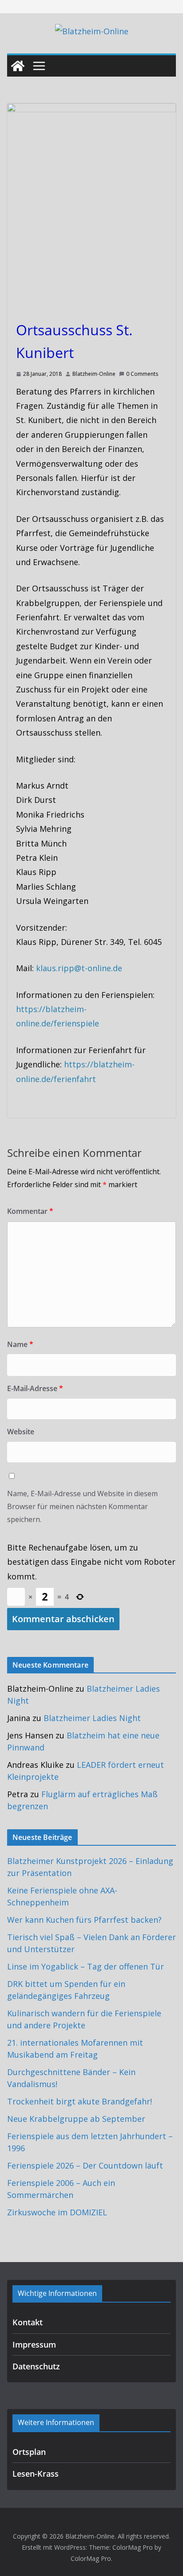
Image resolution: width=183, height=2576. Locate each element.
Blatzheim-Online (94, 374)
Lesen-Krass (36, 2474)
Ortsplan (29, 2452)
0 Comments (142, 374)
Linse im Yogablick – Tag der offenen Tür (86, 1966)
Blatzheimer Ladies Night (92, 1718)
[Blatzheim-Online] (18, 66)
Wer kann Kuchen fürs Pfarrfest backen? (84, 1920)
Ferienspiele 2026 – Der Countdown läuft (85, 2165)
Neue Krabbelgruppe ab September (76, 2119)
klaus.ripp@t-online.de (79, 968)
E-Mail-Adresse (35, 1388)
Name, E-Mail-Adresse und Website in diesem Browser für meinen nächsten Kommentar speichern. (82, 1506)
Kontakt (28, 2322)
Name (20, 1344)
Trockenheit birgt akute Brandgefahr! (80, 2101)
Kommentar (30, 1211)
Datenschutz (36, 2366)
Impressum (34, 2344)
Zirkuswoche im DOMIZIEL (57, 2212)
